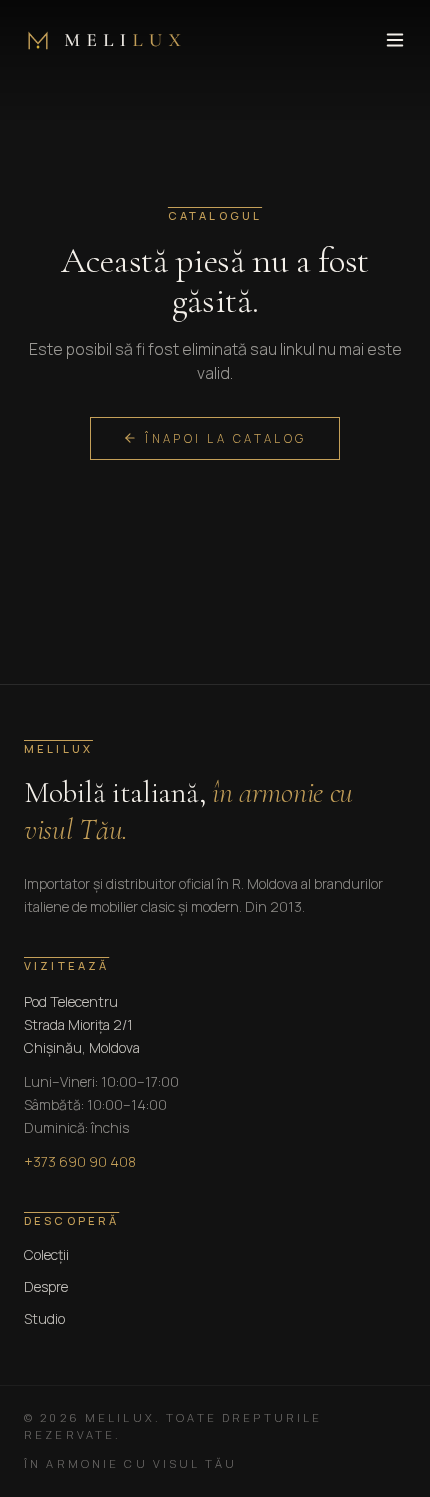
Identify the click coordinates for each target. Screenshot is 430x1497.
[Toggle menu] (395, 40)
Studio (44, 1318)
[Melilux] (102, 40)
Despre (46, 1286)
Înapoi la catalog (226, 438)
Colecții (46, 1254)
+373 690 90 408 (80, 1161)
